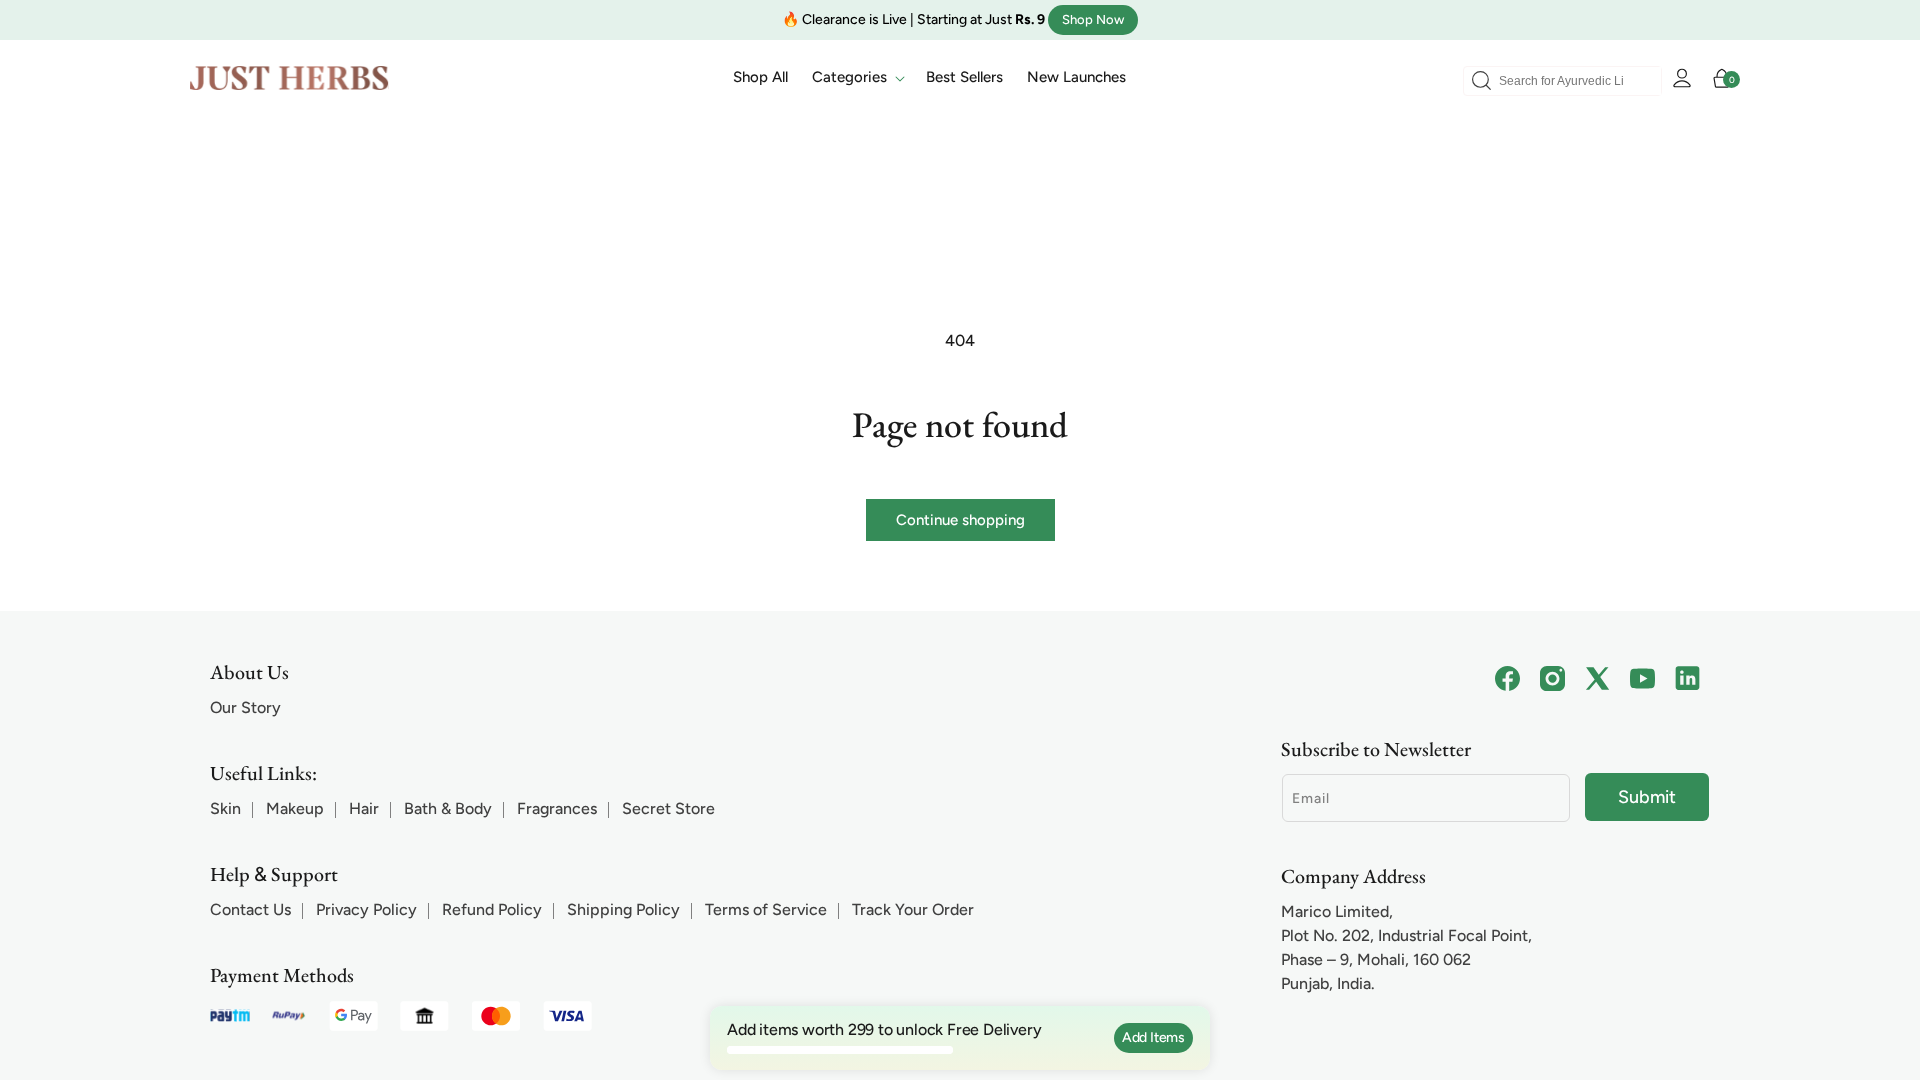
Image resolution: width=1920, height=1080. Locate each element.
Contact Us (250, 909)
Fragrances (557, 808)
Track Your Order (913, 909)
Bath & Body (448, 808)
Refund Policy (492, 909)
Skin (225, 808)
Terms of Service (766, 909)
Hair (364, 808)
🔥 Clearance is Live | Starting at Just (913, 19)
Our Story (245, 707)
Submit (1647, 797)
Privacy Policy (366, 909)
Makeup (295, 808)
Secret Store (668, 808)
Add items (1153, 1037)
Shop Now (1093, 19)
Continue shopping (960, 520)
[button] (857, 78)
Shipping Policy (623, 909)
